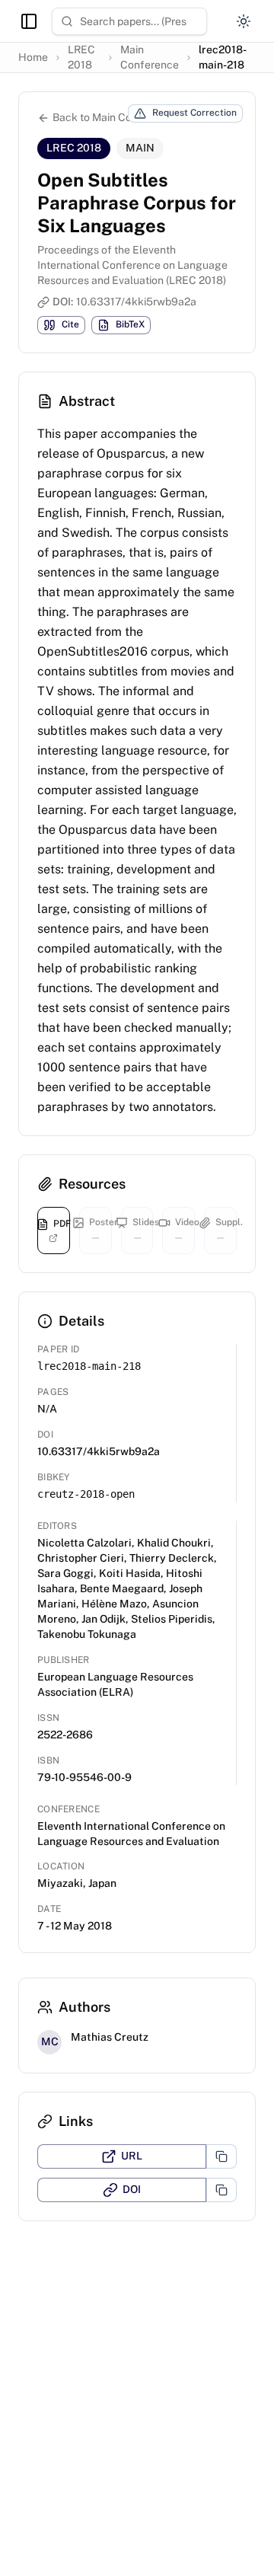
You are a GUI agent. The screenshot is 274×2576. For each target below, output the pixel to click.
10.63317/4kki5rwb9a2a (136, 302)
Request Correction (194, 113)
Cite (70, 324)
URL (132, 2156)
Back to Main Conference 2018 (128, 117)
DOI (132, 2189)
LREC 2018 (81, 57)
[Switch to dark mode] (244, 21)
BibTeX (130, 324)
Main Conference (150, 57)
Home (33, 57)
